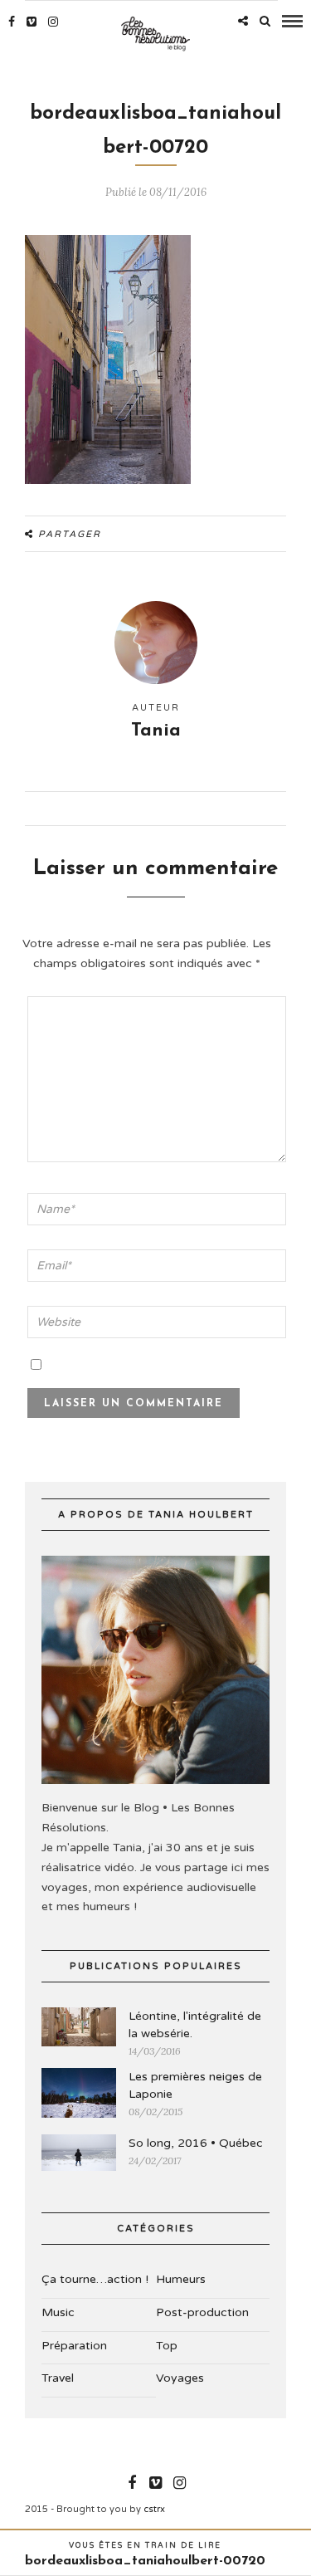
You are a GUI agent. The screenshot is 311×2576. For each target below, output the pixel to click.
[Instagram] (53, 22)
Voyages (180, 2378)
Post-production (202, 2312)
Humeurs (181, 2279)
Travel (58, 2378)
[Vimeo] (32, 22)
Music (58, 2312)
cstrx (154, 2509)
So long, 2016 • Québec (196, 2143)
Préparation (74, 2346)
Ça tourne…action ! (95, 2279)
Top (167, 2346)
